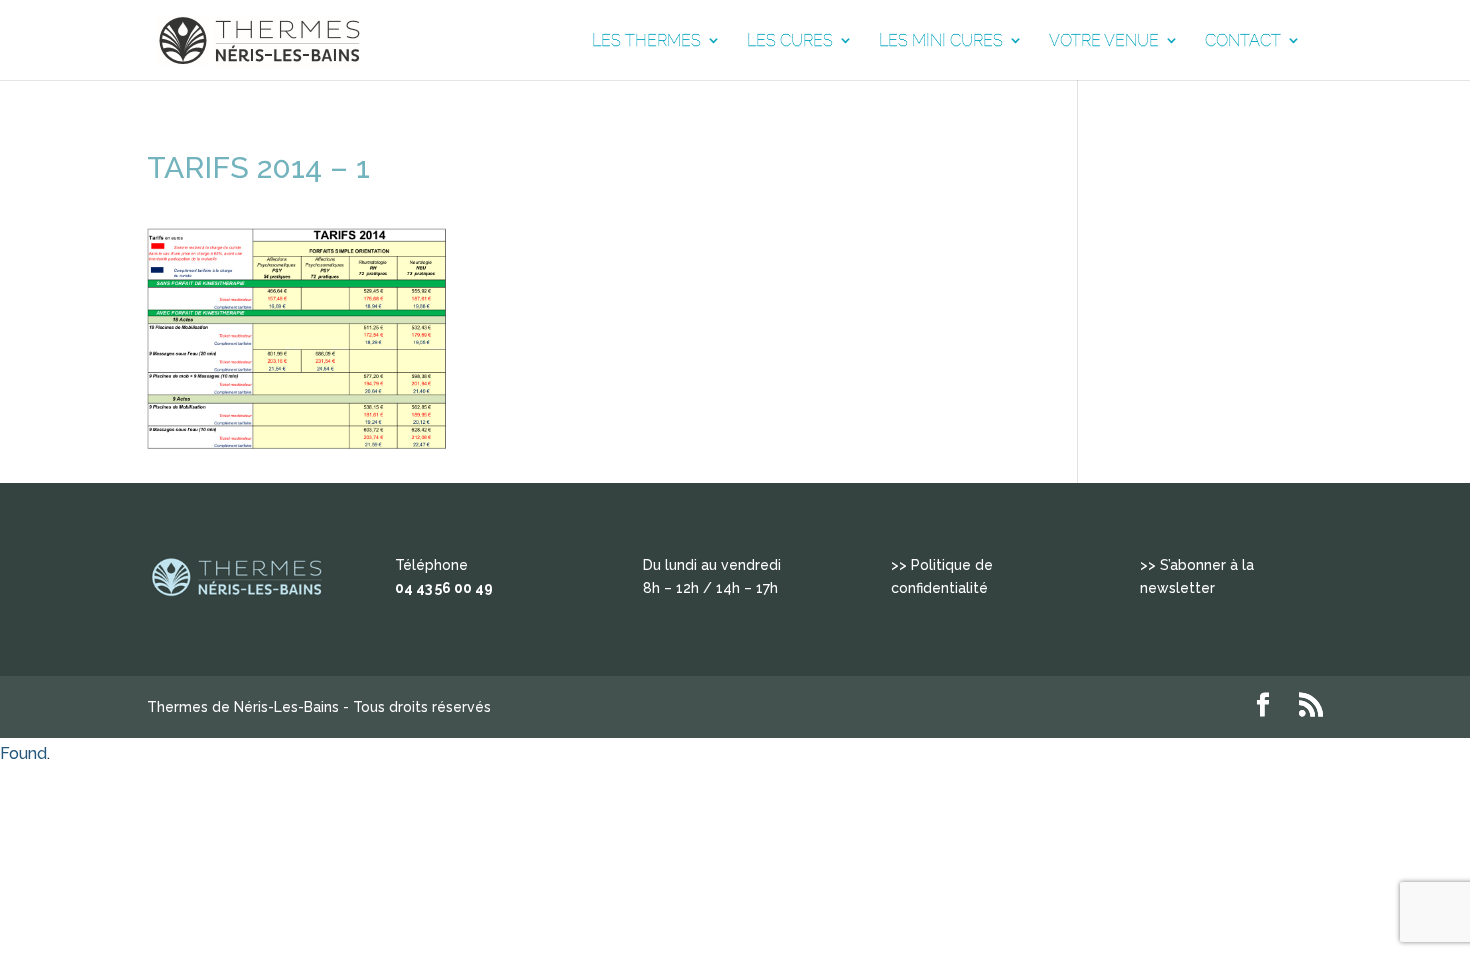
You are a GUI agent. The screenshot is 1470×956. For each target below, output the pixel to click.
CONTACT (1243, 41)
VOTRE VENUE (1104, 41)
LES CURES (790, 41)
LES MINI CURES (941, 41)
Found (23, 753)
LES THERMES (646, 41)
